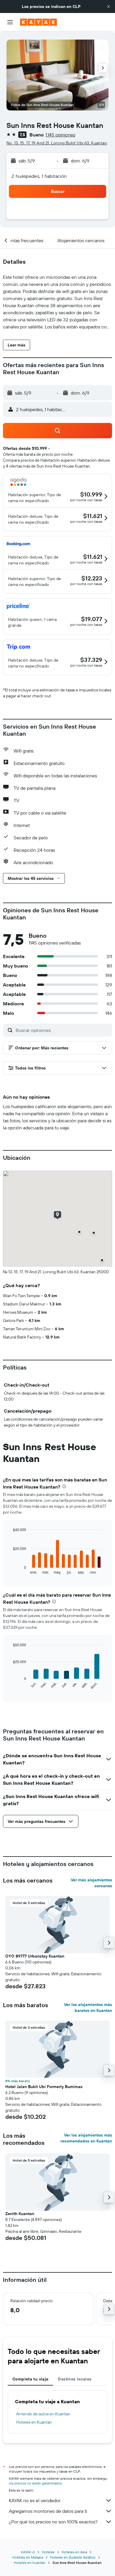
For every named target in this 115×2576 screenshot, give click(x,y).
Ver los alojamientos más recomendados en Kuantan (86, 2138)
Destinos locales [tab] (75, 2379)
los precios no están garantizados (35, 2483)
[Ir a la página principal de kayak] (38, 22)
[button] (109, 6)
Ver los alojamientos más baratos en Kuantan (88, 2007)
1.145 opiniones (60, 135)
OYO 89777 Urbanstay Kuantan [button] (35, 1956)
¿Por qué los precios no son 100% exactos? (53, 2522)
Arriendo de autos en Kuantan (43, 2414)
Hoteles (48, 2552)
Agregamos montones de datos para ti (48, 2511)
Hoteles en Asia (74, 2552)
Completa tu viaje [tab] (30, 2379)
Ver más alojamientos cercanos (91, 1883)
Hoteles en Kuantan (34, 2422)
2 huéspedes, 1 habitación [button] (39, 176)
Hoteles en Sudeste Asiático (73, 2557)
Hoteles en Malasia (28, 2557)
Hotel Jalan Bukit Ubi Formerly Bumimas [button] (44, 2087)
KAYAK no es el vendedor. (35, 2500)
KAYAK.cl (28, 2552)
